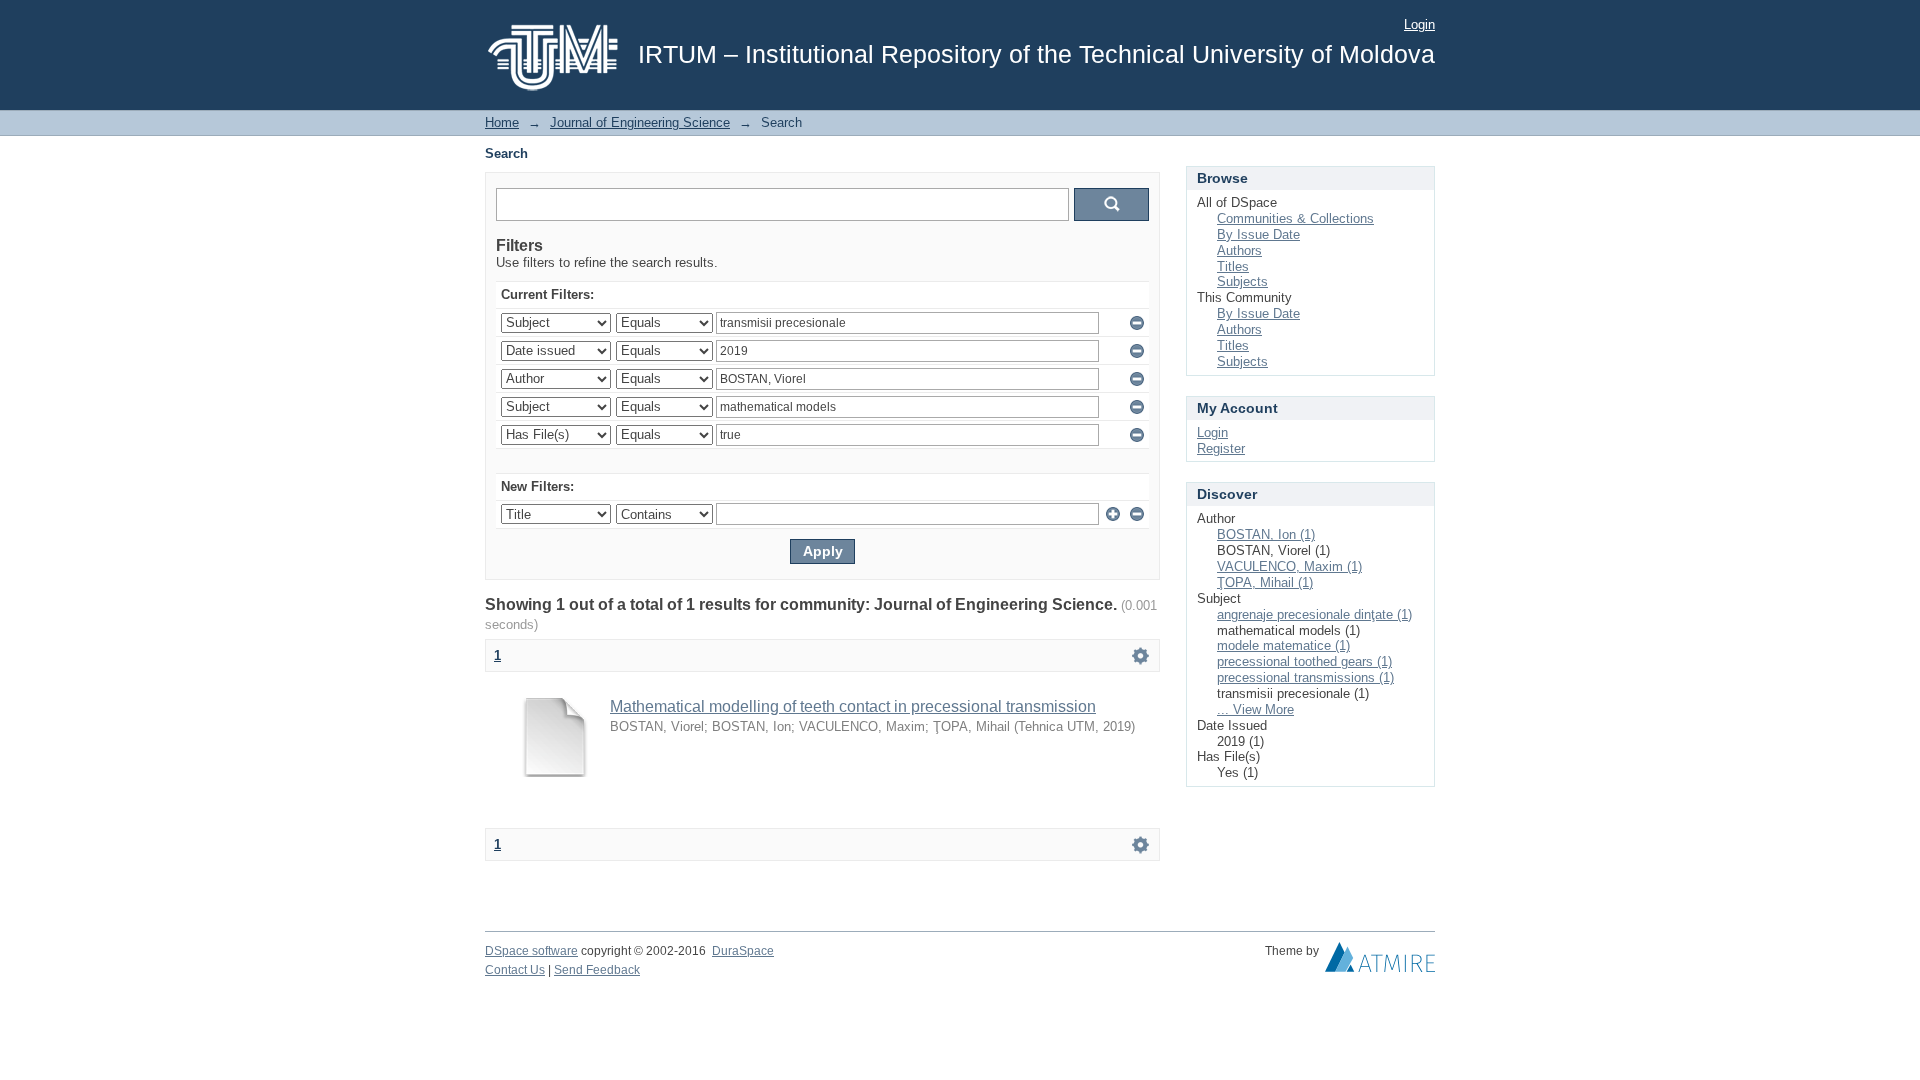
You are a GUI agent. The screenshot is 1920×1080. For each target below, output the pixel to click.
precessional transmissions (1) (1305, 677)
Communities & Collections (1295, 218)
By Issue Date (1258, 234)
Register (1221, 448)
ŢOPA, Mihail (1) (1265, 582)
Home (502, 122)
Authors (1239, 250)
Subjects (1242, 281)
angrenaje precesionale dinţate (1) (1314, 614)
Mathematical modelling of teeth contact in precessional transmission (853, 706)
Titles (1233, 266)
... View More (1255, 709)
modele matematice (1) (1283, 645)
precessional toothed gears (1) (1304, 661)
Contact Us (515, 970)
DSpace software (531, 951)
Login (1419, 24)
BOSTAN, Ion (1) (1266, 534)
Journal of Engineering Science (640, 122)
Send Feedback (597, 970)
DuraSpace (743, 951)
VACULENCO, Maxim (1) (1289, 566)
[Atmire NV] (1380, 962)
